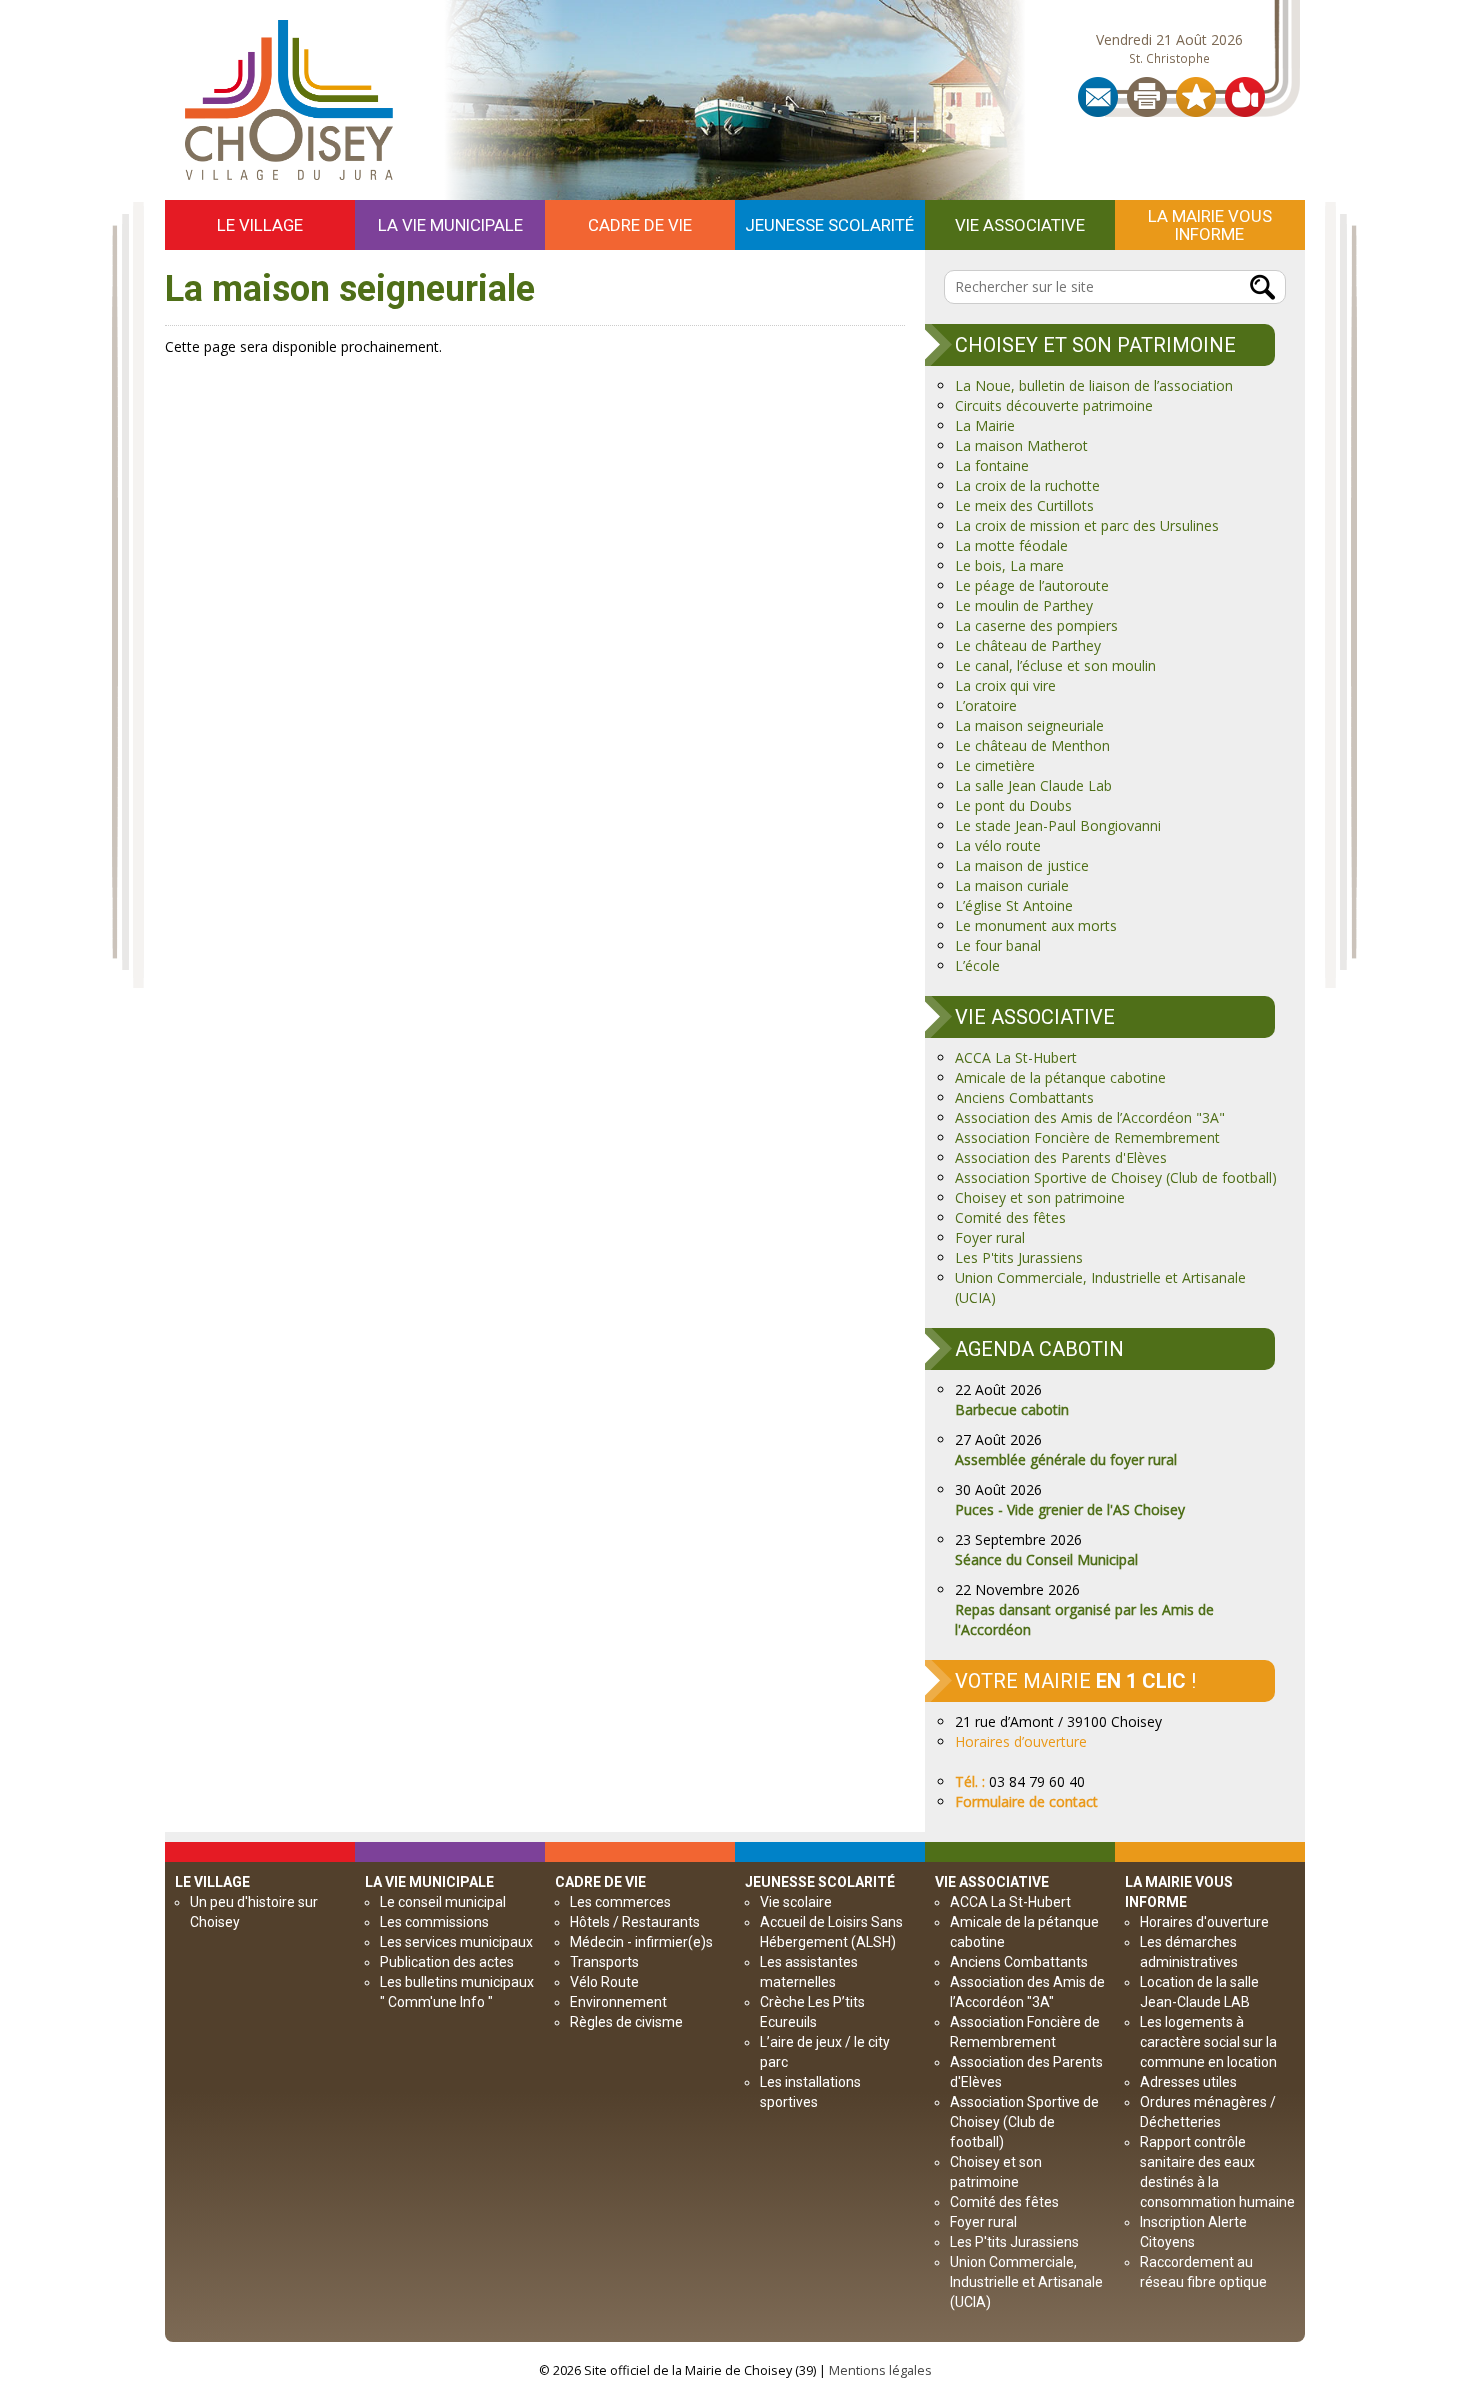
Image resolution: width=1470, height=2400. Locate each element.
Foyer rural (990, 1237)
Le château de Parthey (1028, 645)
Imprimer (1147, 97)
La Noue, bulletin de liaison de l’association (1094, 385)
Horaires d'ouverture (1204, 1922)
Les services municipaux (456, 1942)
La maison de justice (1022, 865)
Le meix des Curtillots (1024, 505)
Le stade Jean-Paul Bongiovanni (1058, 825)
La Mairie (985, 425)
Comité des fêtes (1010, 1217)
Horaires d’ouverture (1021, 1741)
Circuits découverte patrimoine (1054, 405)
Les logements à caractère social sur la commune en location (1208, 2042)
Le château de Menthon (1032, 745)
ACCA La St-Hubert (1016, 1057)
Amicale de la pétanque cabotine (1060, 1077)
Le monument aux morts (1036, 925)
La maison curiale (1012, 885)
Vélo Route (604, 1982)
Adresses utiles (1188, 2082)
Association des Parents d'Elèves (1061, 1157)
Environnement (618, 2002)
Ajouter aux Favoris (1196, 97)
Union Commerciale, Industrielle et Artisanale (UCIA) (1026, 2282)
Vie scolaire (796, 1902)
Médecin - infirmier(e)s (641, 1942)
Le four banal (998, 945)
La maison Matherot (1021, 445)
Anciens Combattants (1024, 1097)
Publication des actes (447, 1962)
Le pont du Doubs (1013, 805)
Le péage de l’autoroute (1032, 585)
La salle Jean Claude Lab (1033, 785)
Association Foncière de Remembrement (1087, 1137)
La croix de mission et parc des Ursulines (1087, 525)
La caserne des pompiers (1036, 625)
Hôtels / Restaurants (635, 1922)
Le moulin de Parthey (1024, 605)
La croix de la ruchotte (1027, 485)
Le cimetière (995, 765)
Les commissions (434, 1922)
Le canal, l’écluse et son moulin (1055, 665)
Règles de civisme (626, 2022)
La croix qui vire (1005, 685)
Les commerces (620, 1902)
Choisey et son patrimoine (1040, 1197)
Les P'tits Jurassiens (1019, 1257)
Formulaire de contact (1026, 1801)
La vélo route (998, 845)
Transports (604, 1962)
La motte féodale (1011, 545)
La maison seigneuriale (1029, 725)
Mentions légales (880, 2370)
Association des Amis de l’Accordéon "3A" (1090, 1117)
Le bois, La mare (1009, 565)
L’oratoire (986, 705)
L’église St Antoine (1014, 905)
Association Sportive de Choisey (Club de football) (1116, 1177)
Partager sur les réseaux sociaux (1245, 97)
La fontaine (992, 465)
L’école (977, 965)
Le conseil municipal (443, 1902)
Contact (1098, 97)
